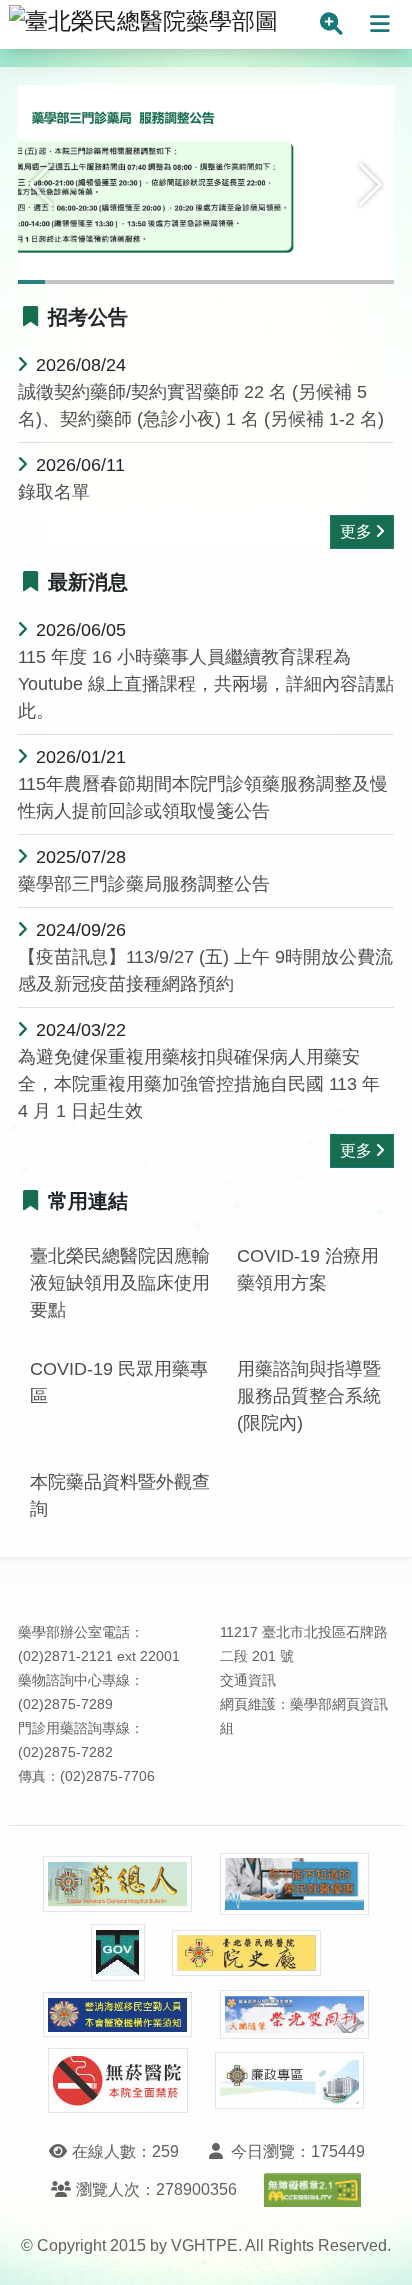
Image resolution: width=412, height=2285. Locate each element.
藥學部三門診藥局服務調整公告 (144, 884)
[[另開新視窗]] (206, 182)
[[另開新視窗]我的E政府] (118, 1952)
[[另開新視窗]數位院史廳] (247, 1953)
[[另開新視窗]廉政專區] (290, 2081)
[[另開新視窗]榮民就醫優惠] (295, 1884)
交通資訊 (248, 1680)
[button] (41, 185)
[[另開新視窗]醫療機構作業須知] (118, 2014)
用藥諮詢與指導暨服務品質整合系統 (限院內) (309, 1396)
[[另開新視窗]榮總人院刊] (118, 1884)
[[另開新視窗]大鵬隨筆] (295, 2014)
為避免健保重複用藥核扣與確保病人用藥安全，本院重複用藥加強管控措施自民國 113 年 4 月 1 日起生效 (199, 1084)
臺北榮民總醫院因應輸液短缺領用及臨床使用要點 (120, 1283)
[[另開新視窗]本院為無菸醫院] (118, 2080)
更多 (356, 531)
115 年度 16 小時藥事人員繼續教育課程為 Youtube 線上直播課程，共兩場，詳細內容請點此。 (206, 684)
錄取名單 (54, 492)
